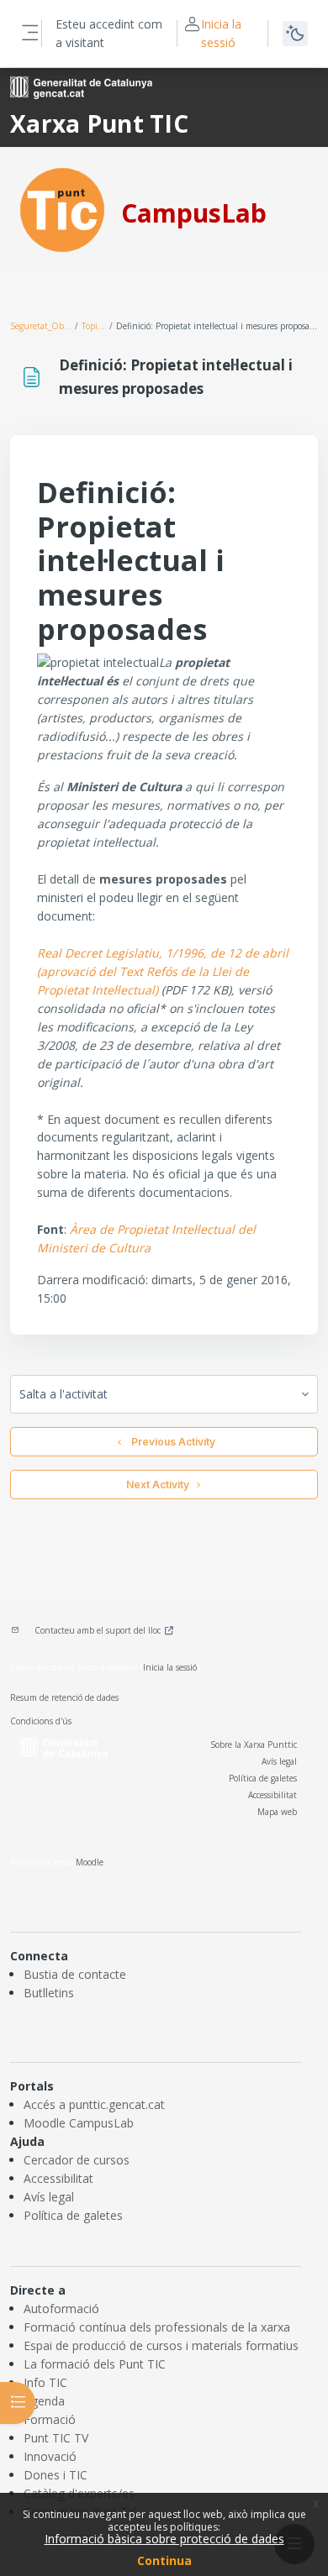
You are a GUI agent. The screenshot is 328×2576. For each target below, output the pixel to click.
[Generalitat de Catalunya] (81, 86)
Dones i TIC (56, 2475)
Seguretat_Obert (42, 326)
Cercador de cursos (77, 2160)
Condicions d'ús (41, 1721)
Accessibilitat (272, 1795)
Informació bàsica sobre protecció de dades (164, 2539)
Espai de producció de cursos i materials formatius (161, 2345)
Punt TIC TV (56, 2438)
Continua (164, 2560)
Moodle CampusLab (79, 2123)
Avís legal (279, 1761)
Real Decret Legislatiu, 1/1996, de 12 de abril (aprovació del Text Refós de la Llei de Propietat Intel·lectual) (163, 971)
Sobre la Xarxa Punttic (254, 1744)
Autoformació (61, 2308)
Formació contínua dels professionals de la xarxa (157, 2327)
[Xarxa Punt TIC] (62, 209)
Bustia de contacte (75, 1974)
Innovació (50, 2456)
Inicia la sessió (221, 33)
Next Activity (158, 1485)
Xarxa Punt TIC (99, 123)
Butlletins (49, 1993)
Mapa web (277, 1812)
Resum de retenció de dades (64, 1697)
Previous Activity (171, 1442)
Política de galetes (263, 1778)
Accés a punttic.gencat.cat (94, 2104)
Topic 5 (95, 326)
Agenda (44, 2401)
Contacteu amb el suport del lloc (98, 1630)
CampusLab (194, 213)
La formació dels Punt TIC (95, 2364)
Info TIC (45, 2382)
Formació (50, 2419)
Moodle (90, 1862)
